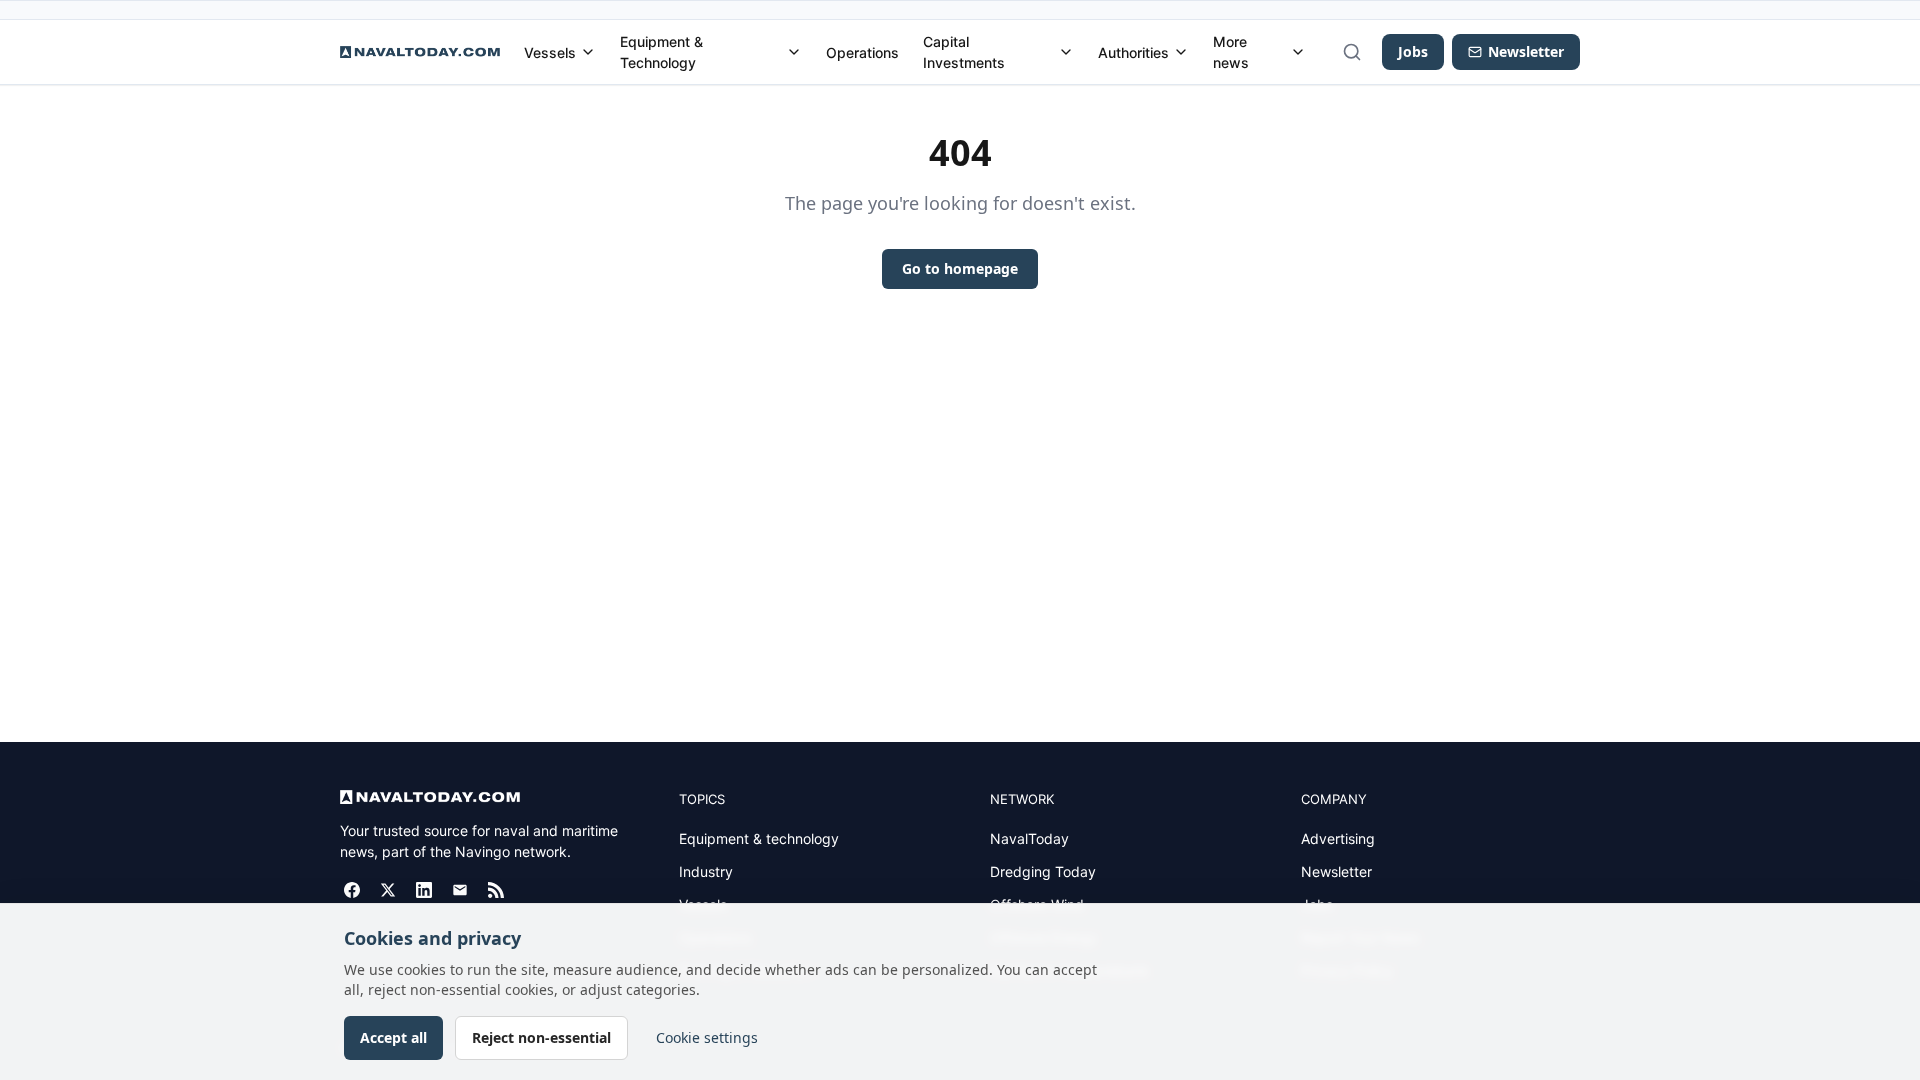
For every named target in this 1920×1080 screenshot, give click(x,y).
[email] (460, 890)
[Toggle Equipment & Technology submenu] (794, 52)
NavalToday (1029, 838)
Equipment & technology (759, 838)
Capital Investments (964, 52)
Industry (706, 871)
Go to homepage (960, 268)
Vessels (550, 52)
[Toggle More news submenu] (1298, 52)
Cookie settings (707, 1037)
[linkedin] (424, 890)
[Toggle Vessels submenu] (588, 52)
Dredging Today (1043, 871)
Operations (862, 52)
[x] (388, 890)
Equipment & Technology (661, 52)
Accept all (393, 1037)
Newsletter (1336, 871)
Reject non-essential (541, 1037)
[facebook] (352, 890)
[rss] (496, 890)
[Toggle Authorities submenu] (1181, 52)
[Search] (1352, 52)
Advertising (1338, 838)
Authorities (1133, 52)
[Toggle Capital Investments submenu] (1066, 52)
